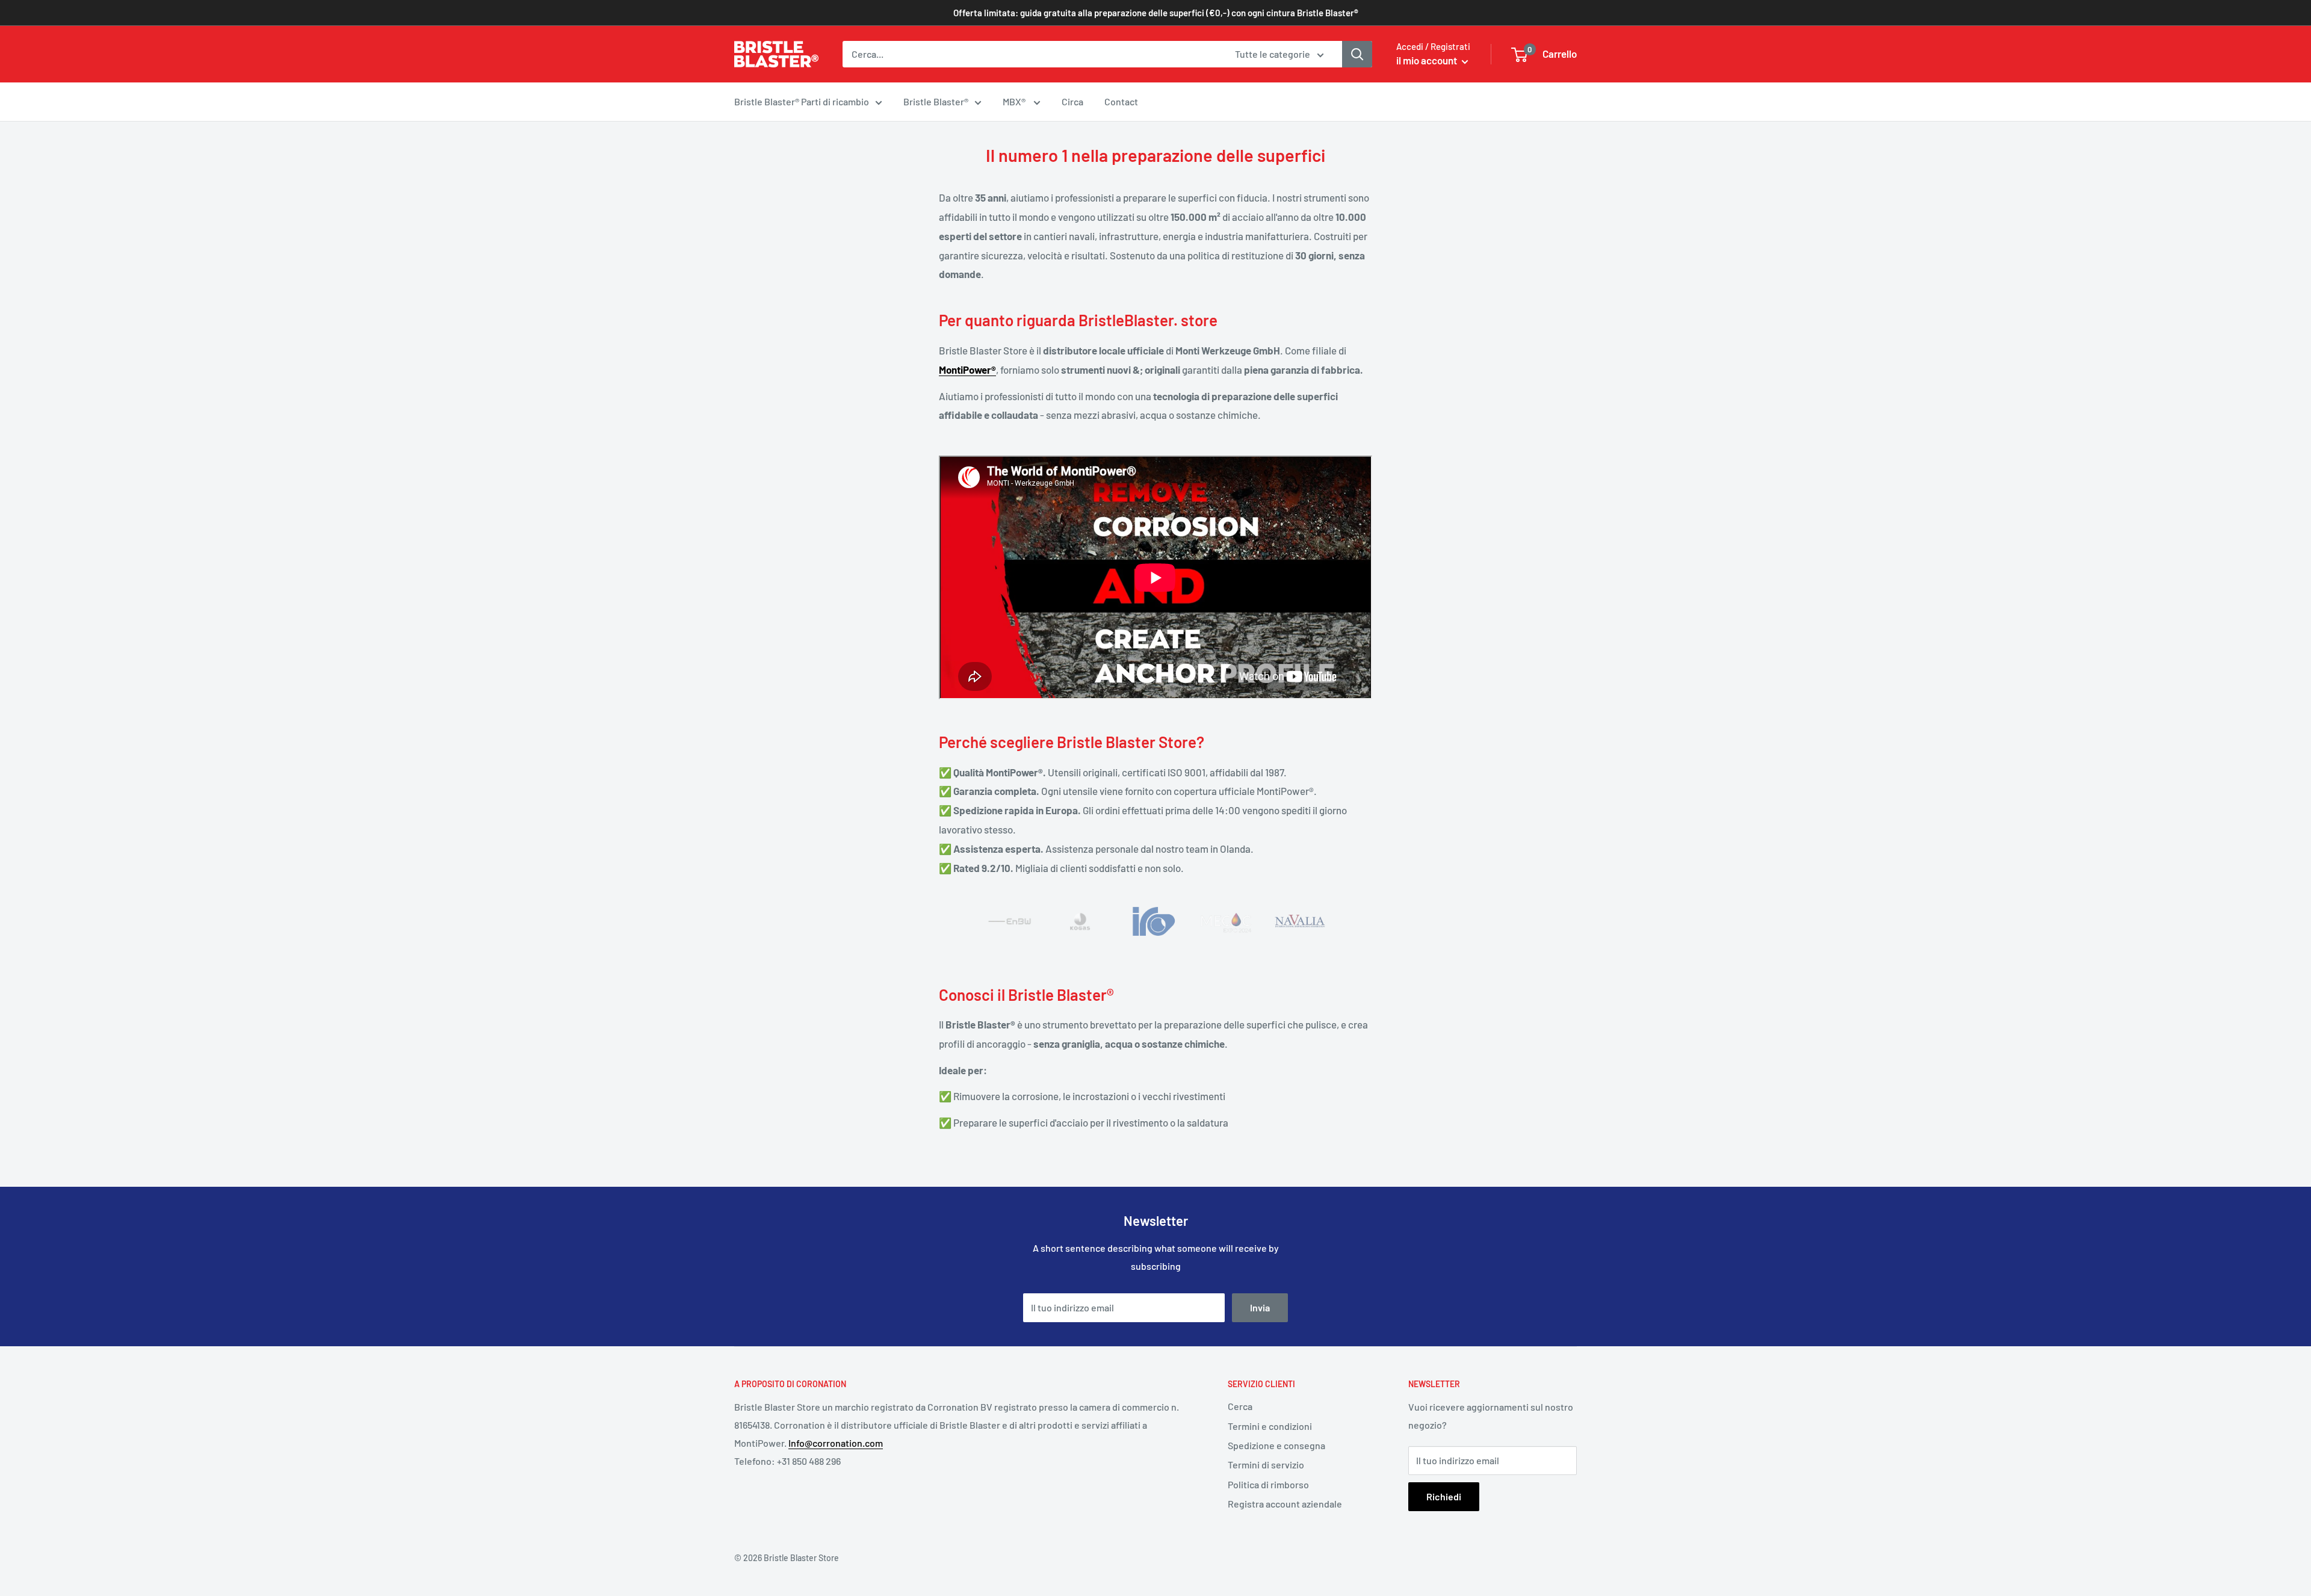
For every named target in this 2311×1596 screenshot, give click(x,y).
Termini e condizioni (1270, 1426)
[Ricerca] (1357, 54)
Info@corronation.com (836, 1443)
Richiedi (1444, 1496)
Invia (1260, 1307)
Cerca (1240, 1406)
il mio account (1428, 60)
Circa (1072, 101)
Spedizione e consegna (1276, 1445)
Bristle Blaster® (936, 101)
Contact (1121, 101)
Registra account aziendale (1285, 1504)
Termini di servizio (1266, 1465)
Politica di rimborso (1268, 1484)
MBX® (1015, 101)
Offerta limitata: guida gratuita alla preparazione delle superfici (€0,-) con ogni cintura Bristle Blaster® (1156, 13)
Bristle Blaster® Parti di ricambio (802, 101)
